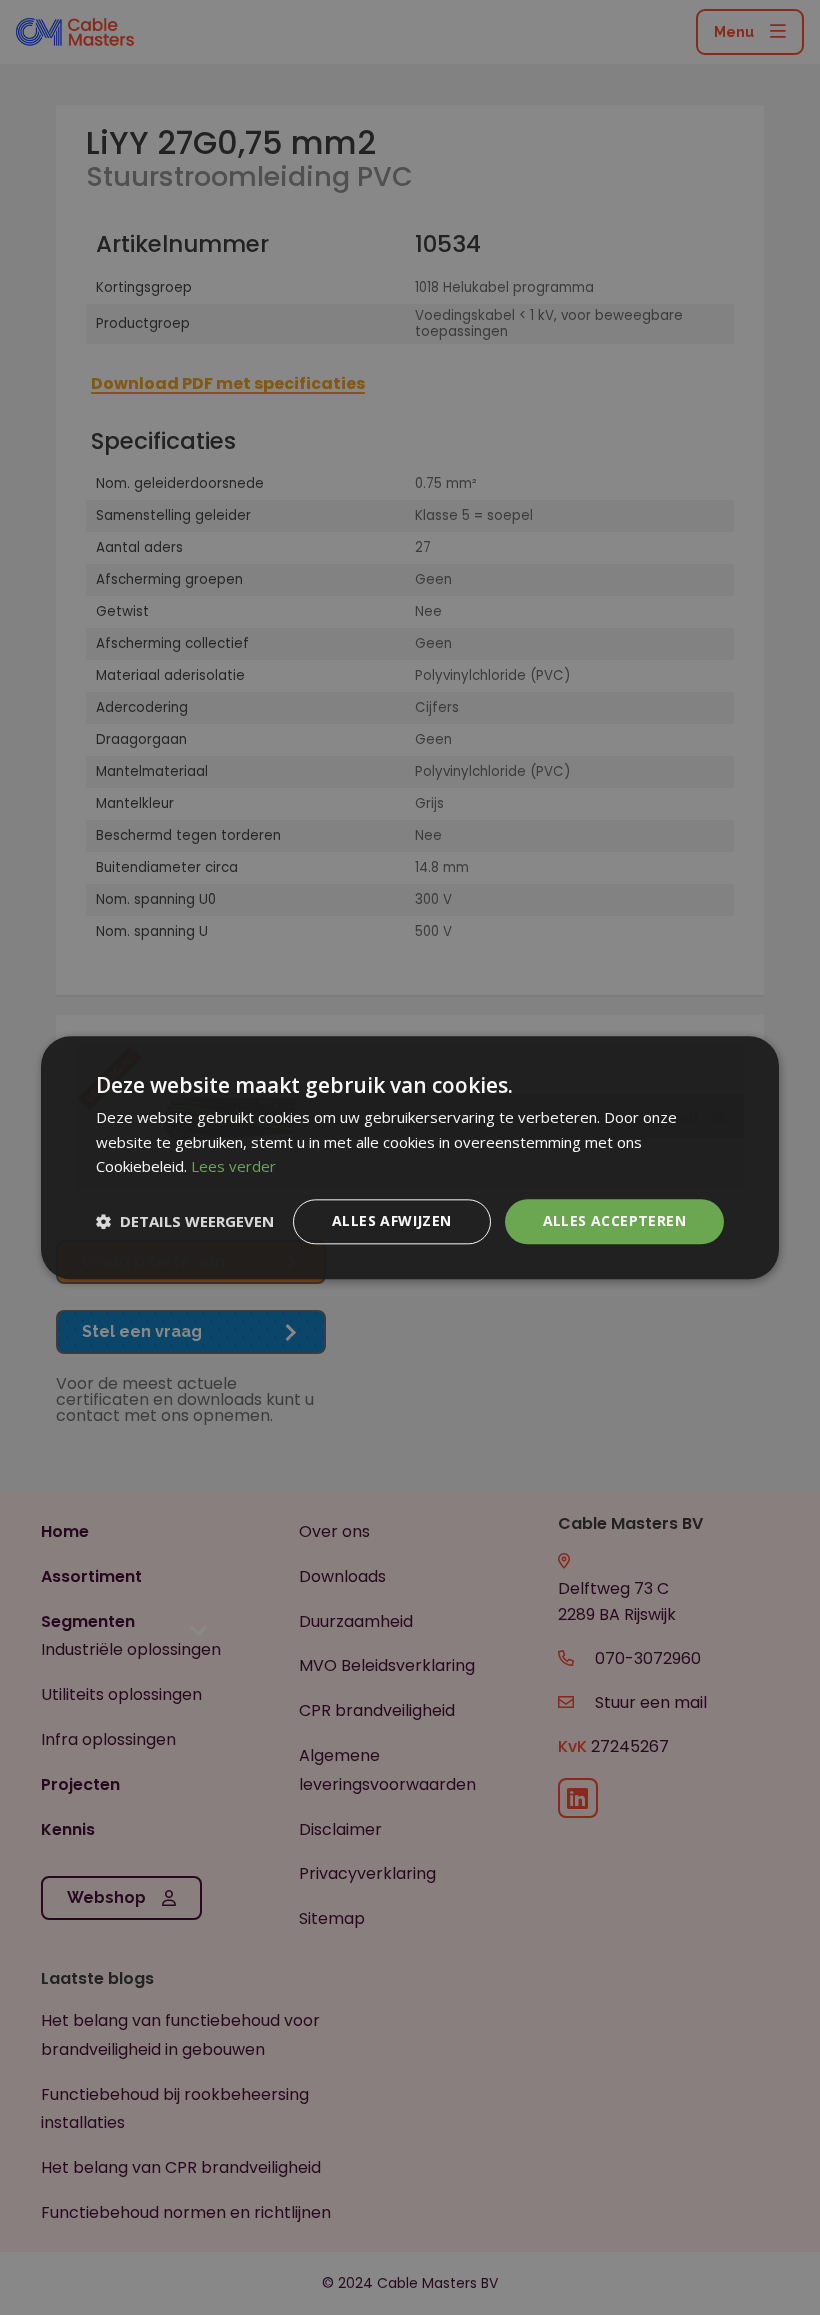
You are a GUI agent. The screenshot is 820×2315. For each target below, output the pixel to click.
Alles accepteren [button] (614, 1220)
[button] (185, 1222)
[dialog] (410, 1157)
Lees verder (233, 1167)
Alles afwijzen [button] (392, 1220)
